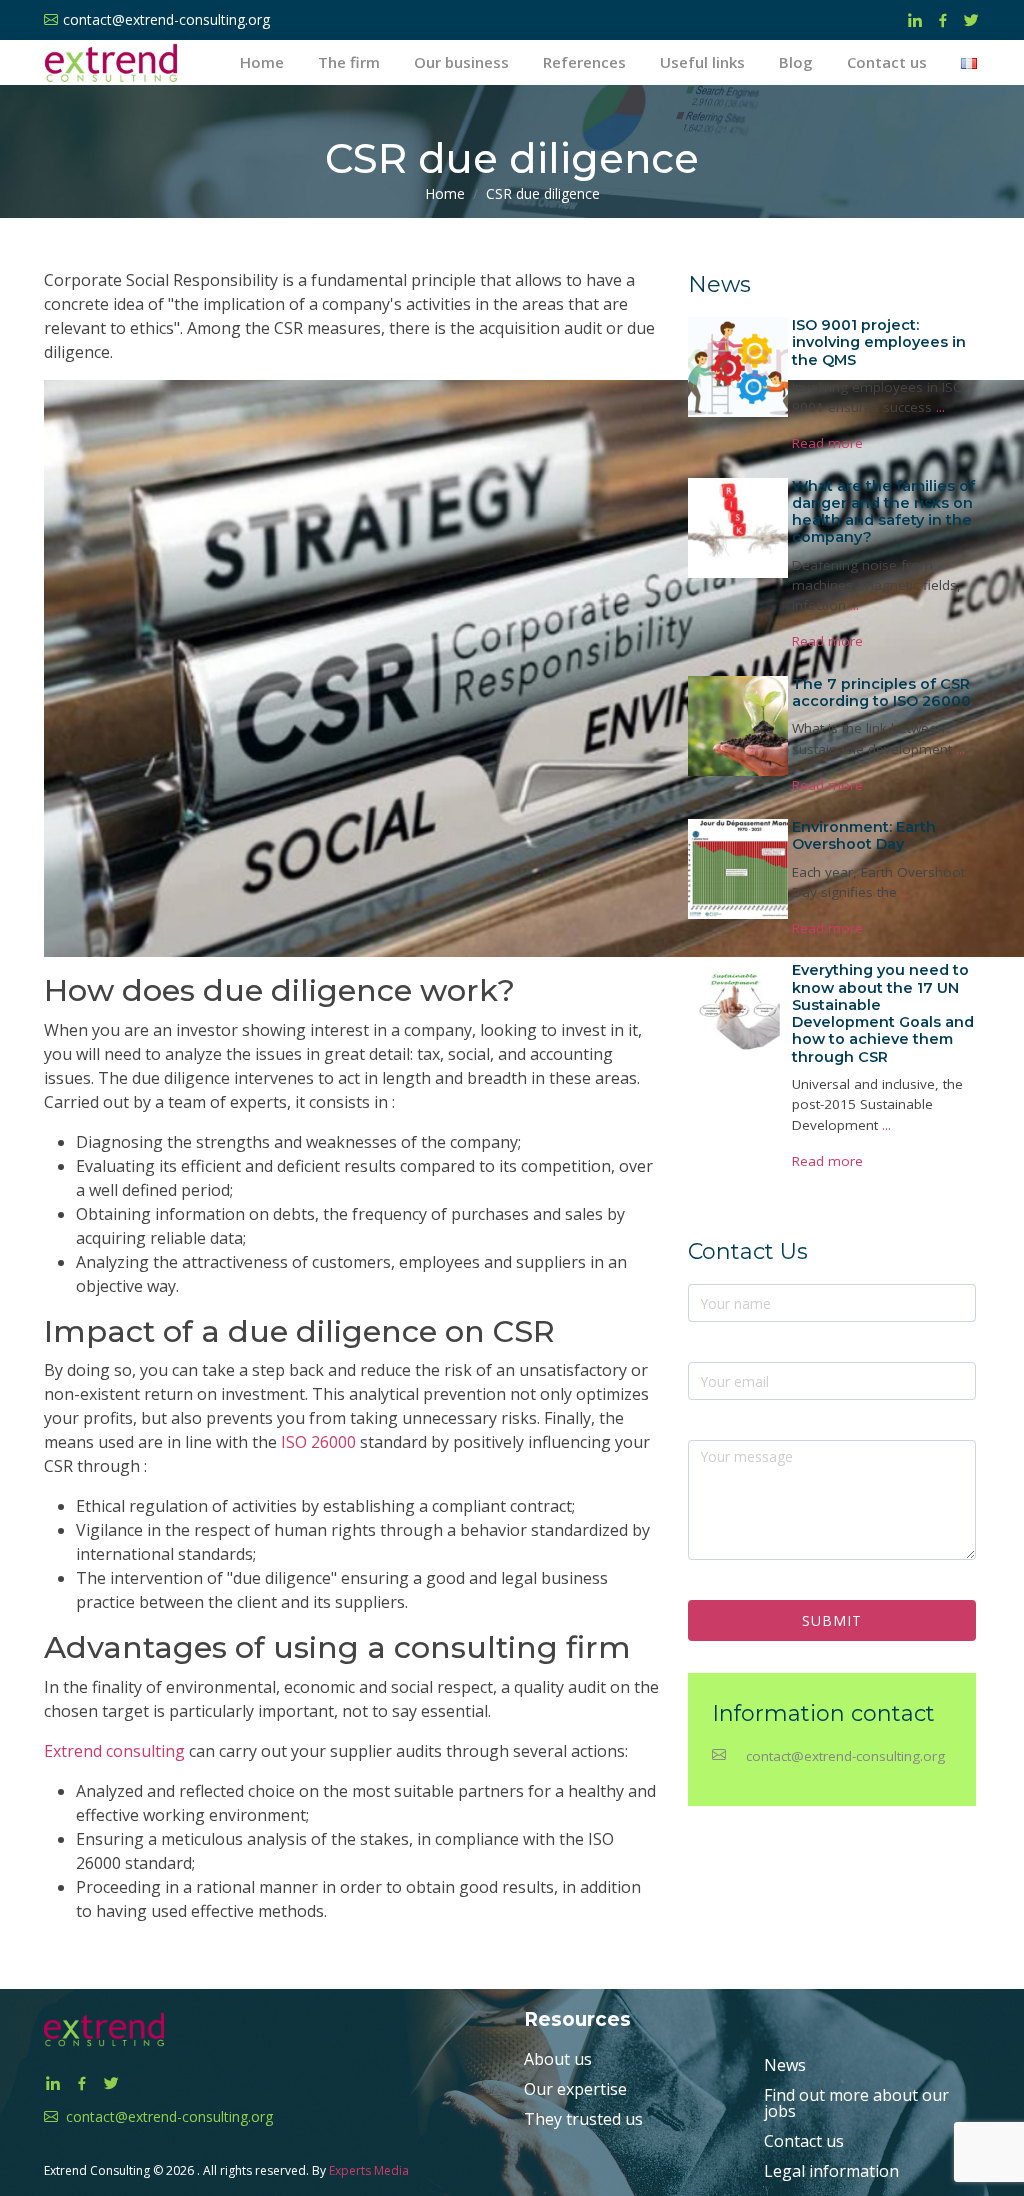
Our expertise (575, 2089)
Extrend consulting (114, 1751)
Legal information (831, 2171)
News (785, 2065)
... (940, 407)
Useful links (702, 62)
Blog (796, 62)
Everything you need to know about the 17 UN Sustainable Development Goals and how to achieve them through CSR (883, 1013)
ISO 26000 (318, 1442)
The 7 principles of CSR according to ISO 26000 (881, 692)
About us (558, 2059)
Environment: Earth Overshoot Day (864, 835)
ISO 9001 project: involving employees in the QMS (879, 342)
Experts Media (369, 2170)
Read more (827, 443)
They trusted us (583, 2119)
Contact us (887, 62)
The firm (349, 62)
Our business (461, 62)
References (584, 62)
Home (262, 62)
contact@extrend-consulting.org (845, 1756)
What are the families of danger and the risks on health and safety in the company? (883, 512)
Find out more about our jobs (856, 2103)
